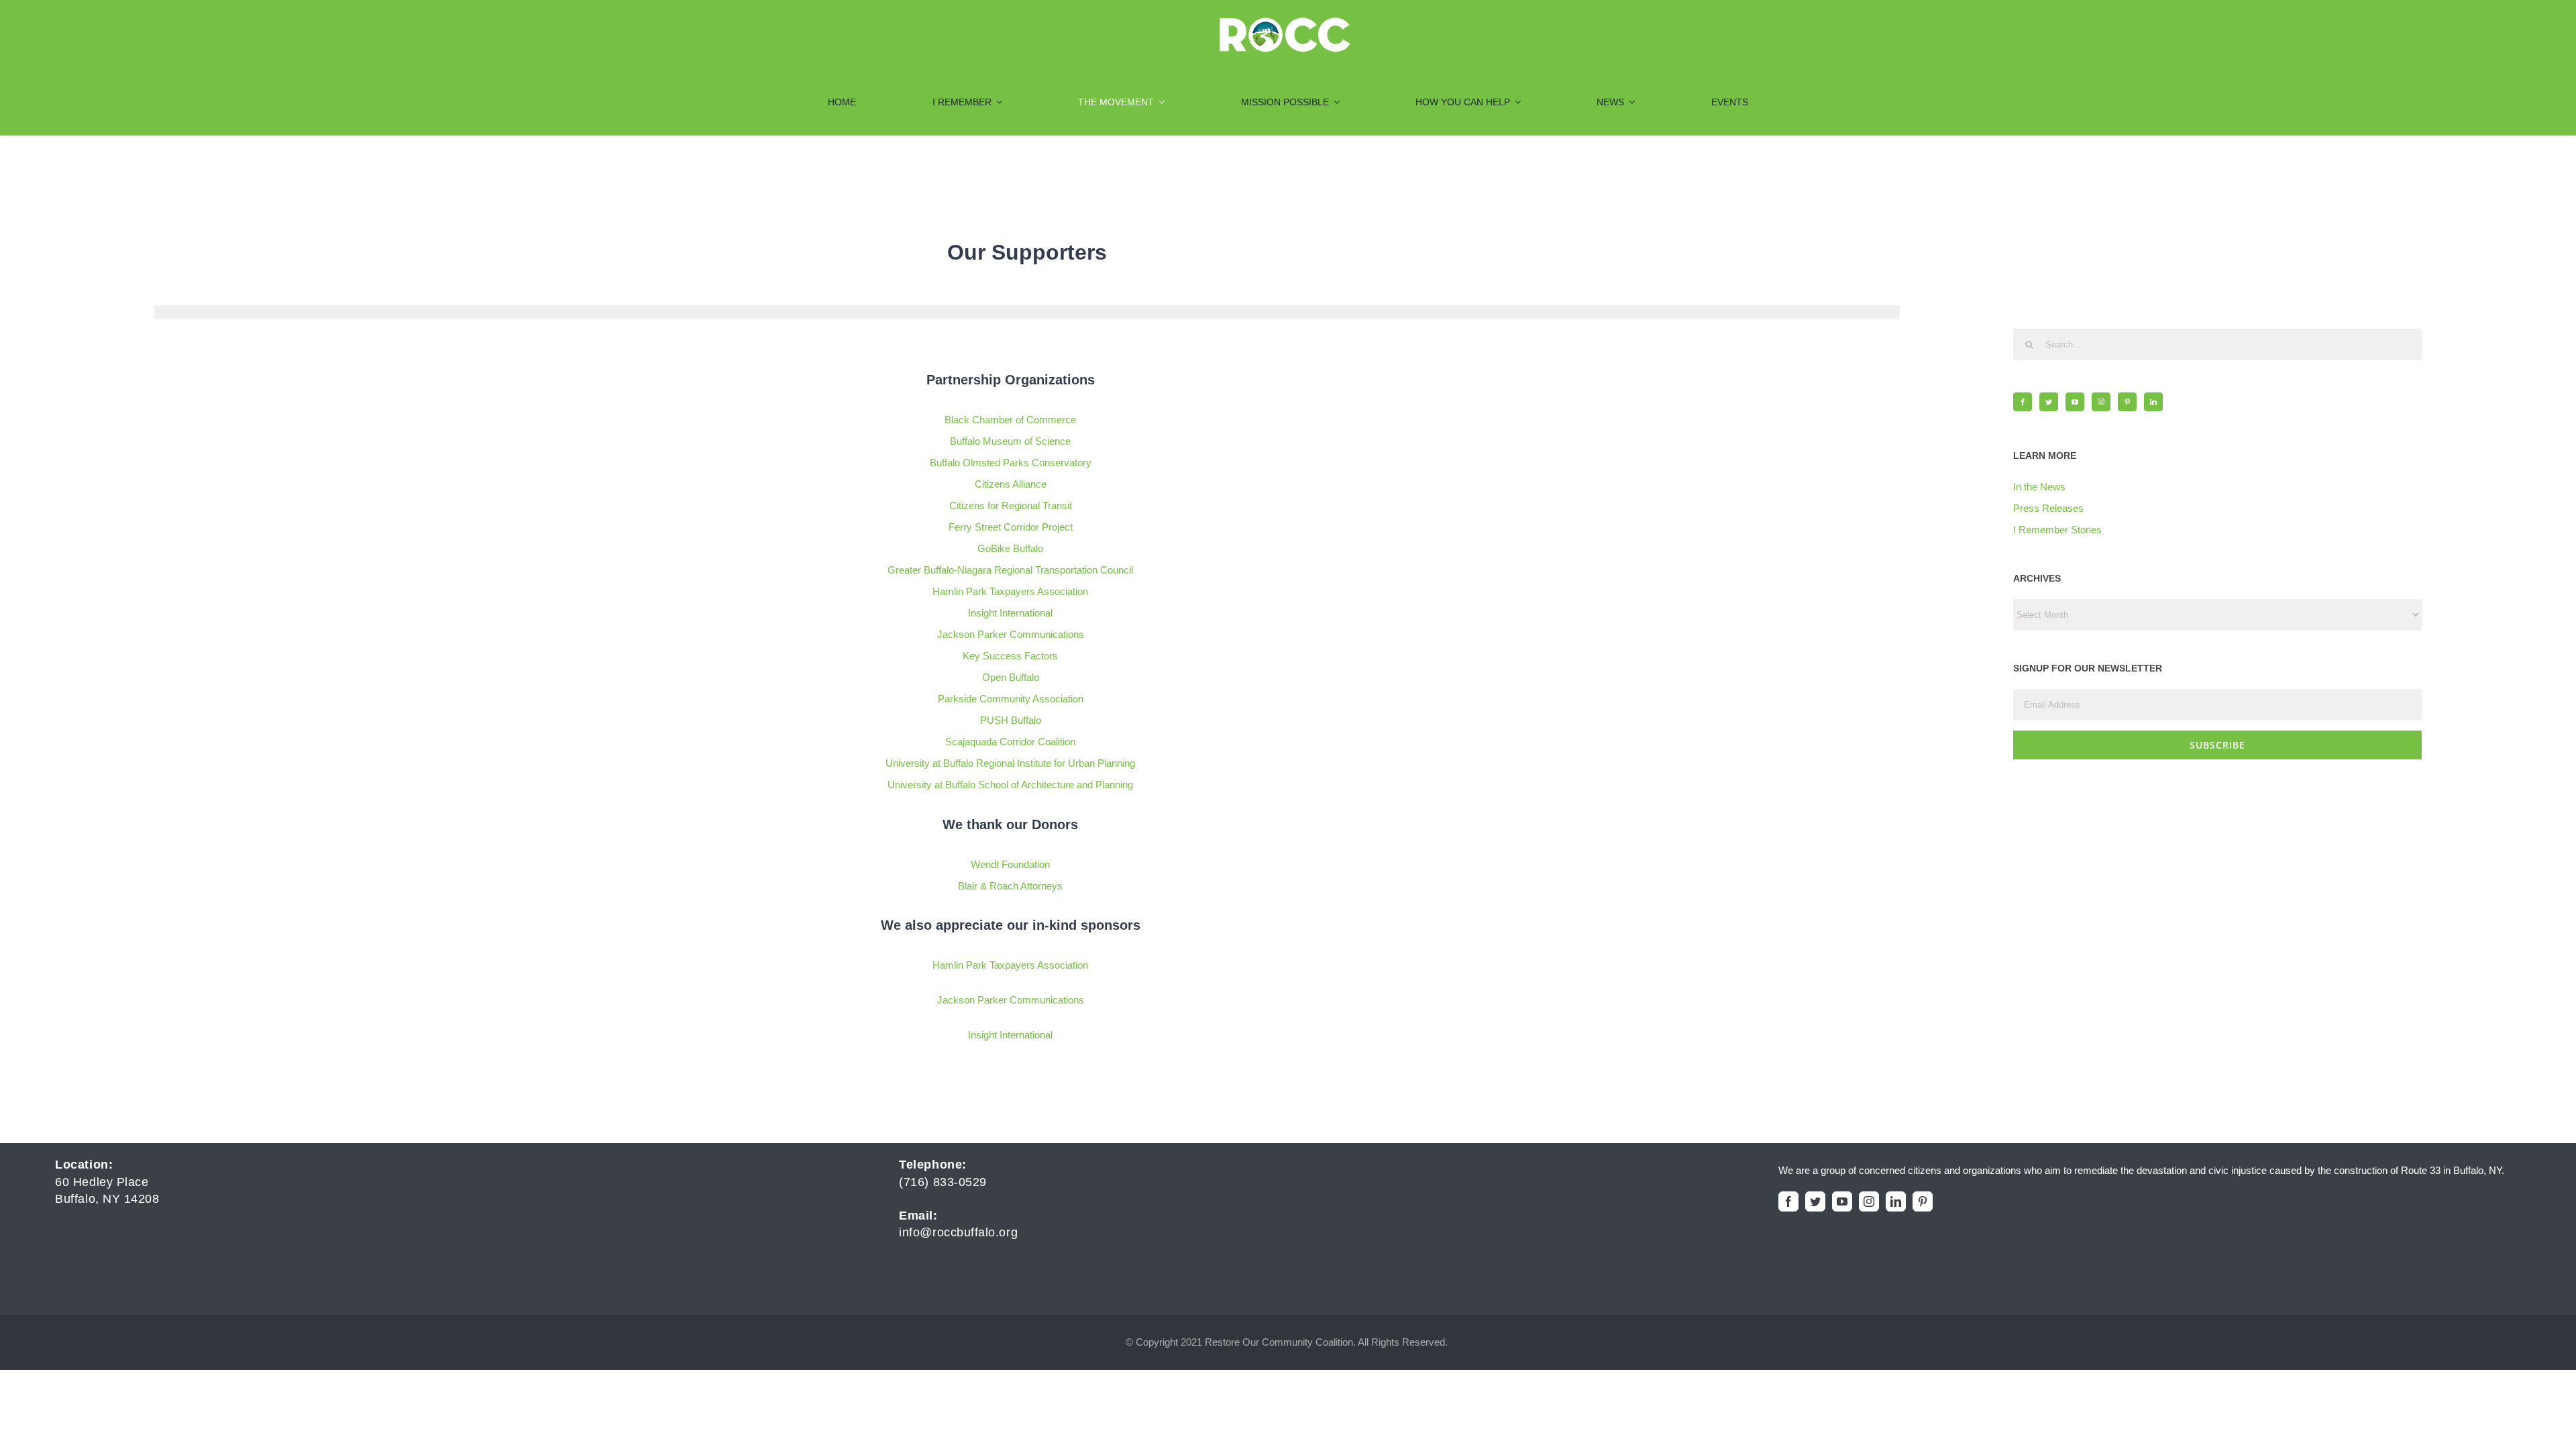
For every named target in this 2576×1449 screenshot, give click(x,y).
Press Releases (2048, 508)
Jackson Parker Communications (1011, 634)
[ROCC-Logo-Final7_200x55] (1285, 22)
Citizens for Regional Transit (1011, 505)
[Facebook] (2023, 402)
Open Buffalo (1011, 677)
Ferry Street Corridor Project (1011, 527)
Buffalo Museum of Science (1010, 441)
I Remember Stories (2057, 530)
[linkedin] (1896, 1201)
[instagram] (1869, 1201)
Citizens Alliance (1011, 484)
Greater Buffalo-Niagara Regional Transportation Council (1010, 570)
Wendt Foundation (1010, 864)
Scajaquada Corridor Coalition (1010, 742)
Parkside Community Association (1011, 699)
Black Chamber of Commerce (1010, 420)
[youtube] (1842, 1201)
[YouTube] (2075, 402)
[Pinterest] (2127, 402)
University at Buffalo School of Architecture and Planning (1010, 785)
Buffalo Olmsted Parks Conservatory (1011, 463)
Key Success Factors (1010, 656)
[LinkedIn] (2153, 402)
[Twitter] (2049, 402)
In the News (2039, 487)
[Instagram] (2101, 402)
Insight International (1010, 613)
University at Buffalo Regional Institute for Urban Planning (1010, 763)
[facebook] (1788, 1201)
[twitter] (1815, 1201)
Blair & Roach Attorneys (1010, 886)
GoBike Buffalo (1010, 548)
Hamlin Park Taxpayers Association (1010, 591)
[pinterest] (1923, 1201)
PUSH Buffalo (1011, 720)
